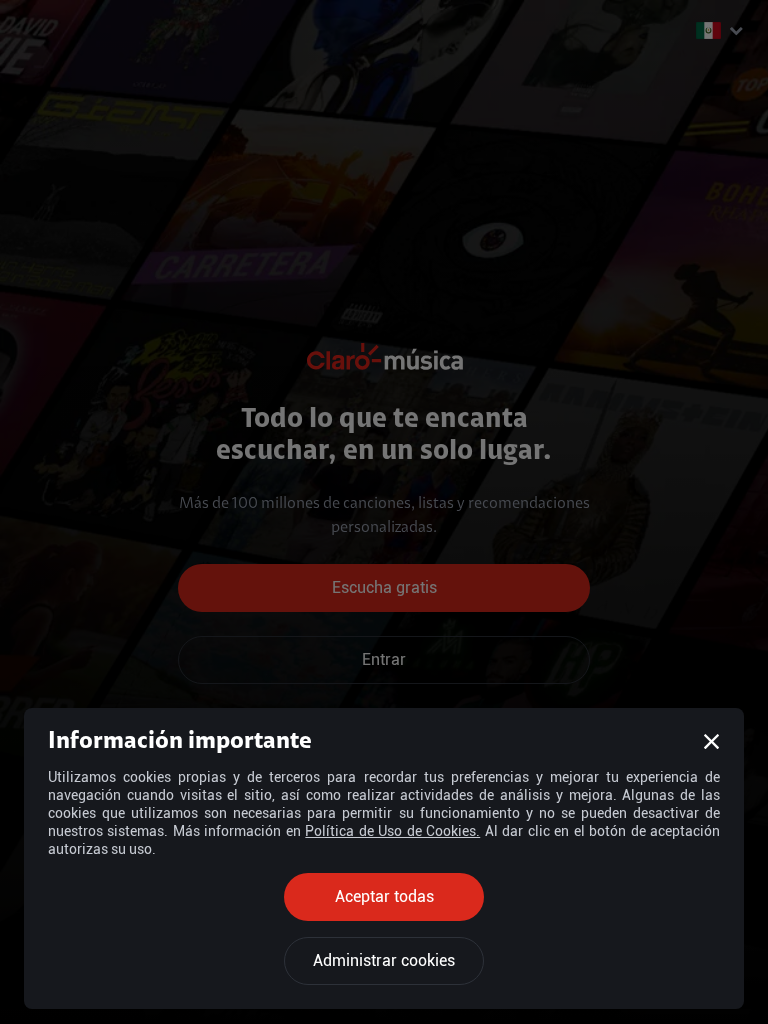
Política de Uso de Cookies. (392, 831)
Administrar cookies (384, 960)
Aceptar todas (384, 896)
